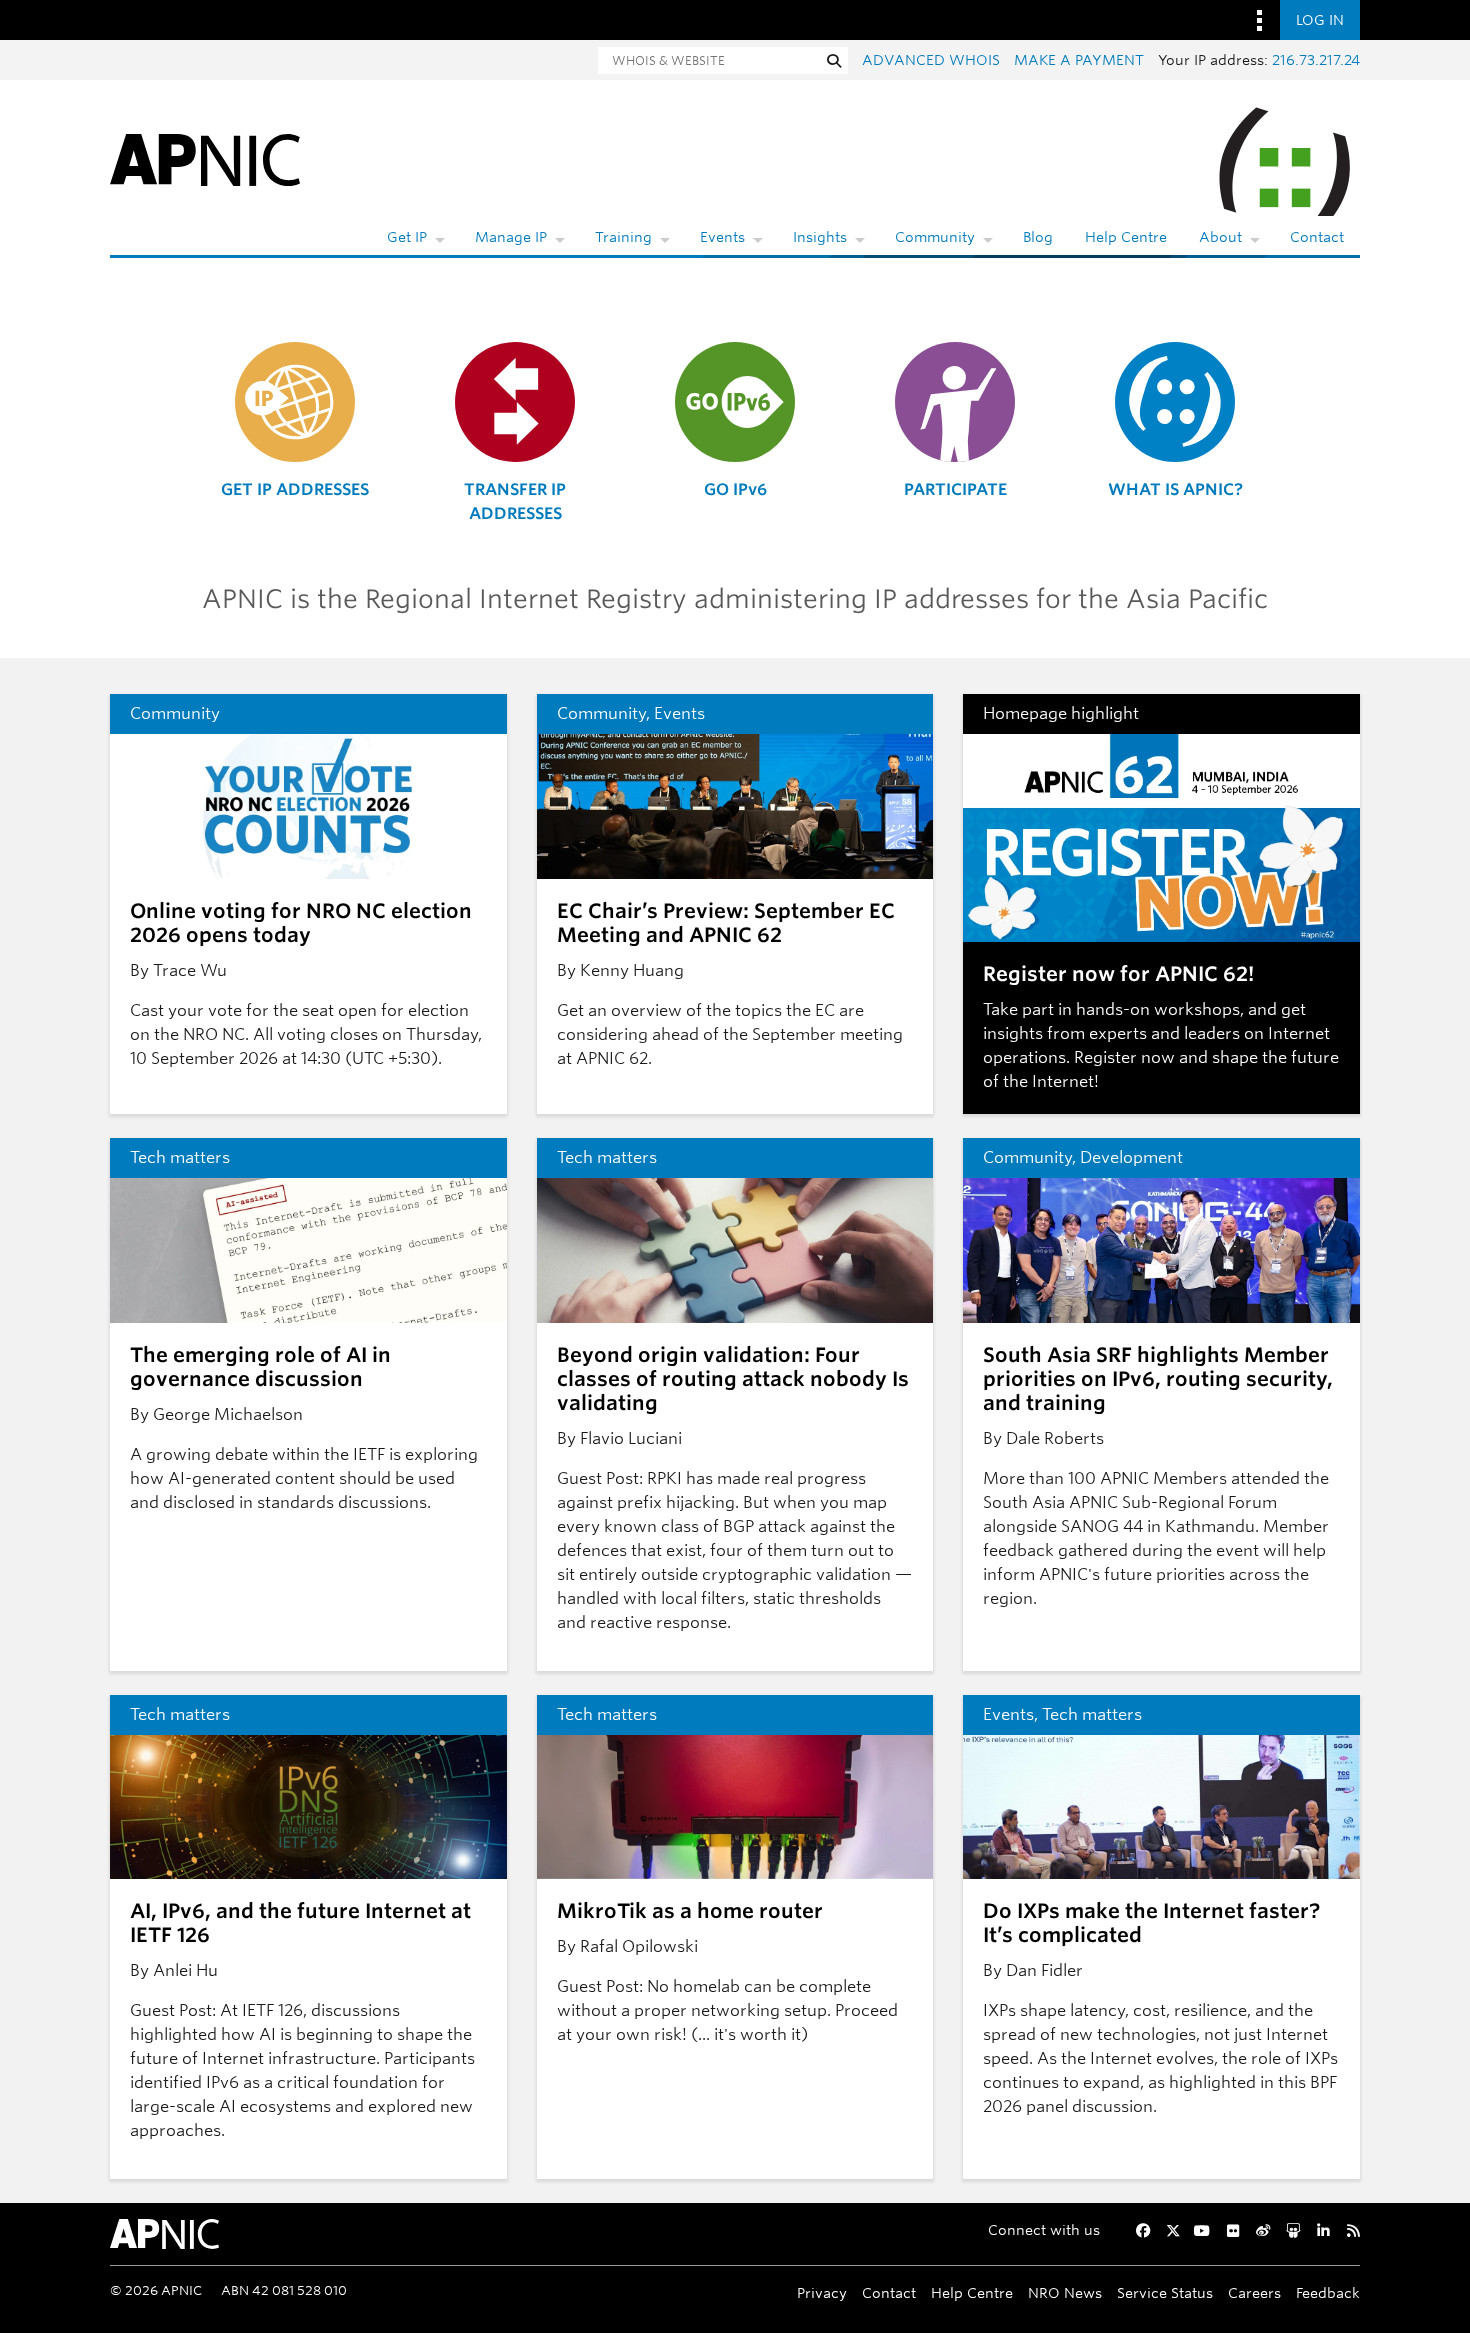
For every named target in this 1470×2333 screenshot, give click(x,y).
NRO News (1065, 2292)
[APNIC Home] (205, 158)
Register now (1124, 1057)
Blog (1038, 237)
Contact (1317, 237)
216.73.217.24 (1316, 60)
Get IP (407, 237)
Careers (1254, 2292)
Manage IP (511, 237)
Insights (820, 237)
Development (1131, 1157)
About (1220, 237)
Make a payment (1079, 60)
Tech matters (180, 1157)
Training (623, 237)
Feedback (1328, 2292)
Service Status (1165, 2292)
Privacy (822, 2292)
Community (935, 237)
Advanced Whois (931, 60)
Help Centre (1126, 237)
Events (722, 237)
